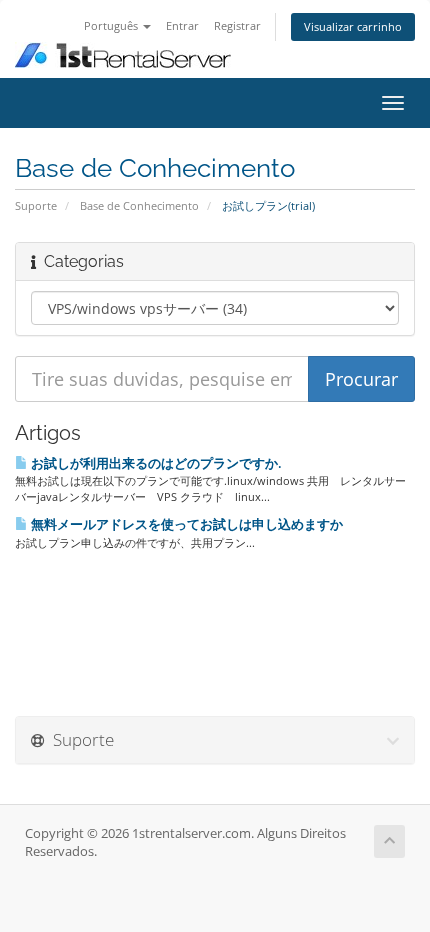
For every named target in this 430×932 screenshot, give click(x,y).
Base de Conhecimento (139, 205)
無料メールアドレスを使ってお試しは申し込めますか (185, 524)
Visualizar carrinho (353, 26)
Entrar (182, 25)
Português (112, 25)
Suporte (36, 205)
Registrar (237, 25)
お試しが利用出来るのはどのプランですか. (155, 463)
